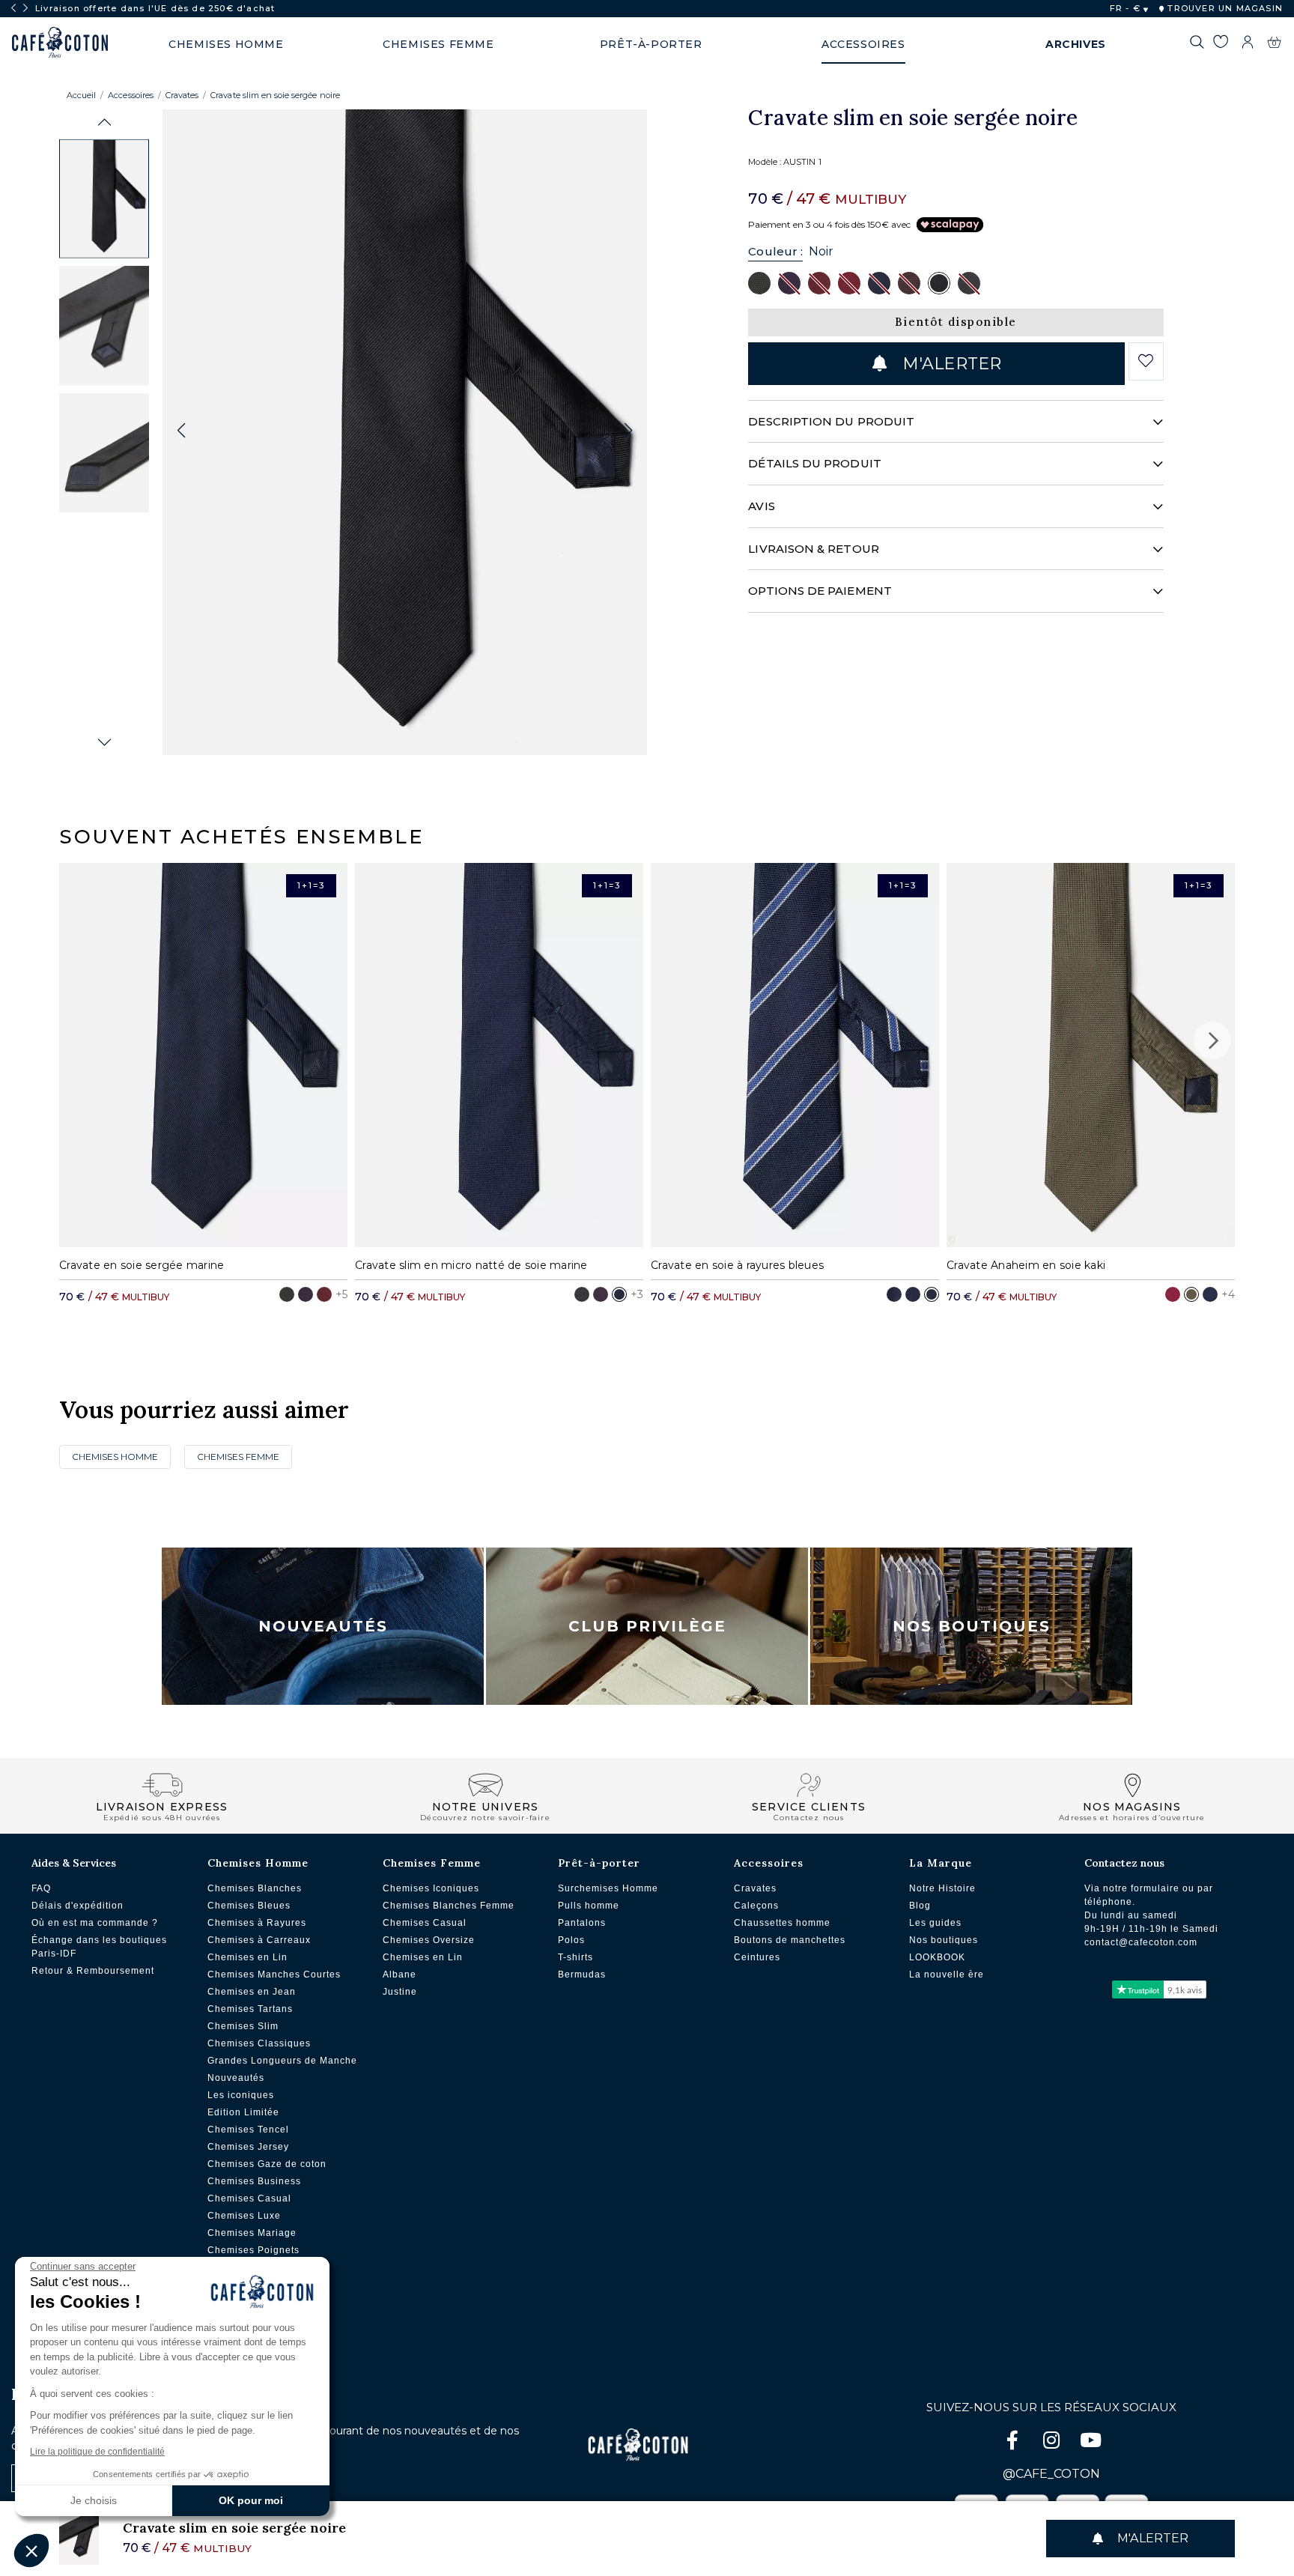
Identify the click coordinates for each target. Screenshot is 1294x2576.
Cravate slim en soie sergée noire (275, 95)
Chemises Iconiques (431, 1888)
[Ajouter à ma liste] (1146, 361)
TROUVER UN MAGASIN (1224, 8)
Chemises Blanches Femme (449, 1906)
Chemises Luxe (244, 2216)
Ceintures (757, 1957)
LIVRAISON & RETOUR (813, 549)
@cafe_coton (1051, 2474)
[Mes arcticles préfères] (1220, 44)
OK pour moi (251, 2500)
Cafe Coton (60, 43)
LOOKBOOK (937, 1957)
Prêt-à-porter (599, 1863)
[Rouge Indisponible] (849, 282)
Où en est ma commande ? (95, 1923)
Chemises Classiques (259, 2043)
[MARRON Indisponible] (909, 282)
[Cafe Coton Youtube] (1090, 2443)
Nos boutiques (944, 1940)
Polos (571, 1940)
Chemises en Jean (252, 1992)
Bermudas (582, 1975)
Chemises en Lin (247, 1957)
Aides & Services (74, 1863)
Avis (761, 506)
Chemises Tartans (250, 2009)
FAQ (41, 1888)
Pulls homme (589, 1906)
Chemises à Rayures (257, 1923)
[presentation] (13, 8)
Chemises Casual (249, 2198)
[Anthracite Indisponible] (969, 282)
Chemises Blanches (255, 1888)
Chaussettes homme (782, 1923)
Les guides (935, 1923)
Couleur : (775, 251)
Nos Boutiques (972, 1626)
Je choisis (94, 2500)
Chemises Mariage (252, 2233)
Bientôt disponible (956, 322)
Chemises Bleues (249, 1906)
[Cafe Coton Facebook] (1014, 2443)
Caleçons (756, 1906)
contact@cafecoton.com (1141, 1942)
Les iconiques (241, 2095)
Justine (400, 1992)
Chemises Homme (115, 1457)
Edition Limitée (243, 2112)
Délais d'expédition (78, 1906)
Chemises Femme (238, 1457)
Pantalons (582, 1923)
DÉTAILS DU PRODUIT (814, 463)
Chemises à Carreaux (259, 1940)
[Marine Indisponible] (879, 282)
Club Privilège (647, 1626)
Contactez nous (1124, 1863)
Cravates (182, 95)
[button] (104, 122)
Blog (920, 1906)
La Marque (941, 1863)
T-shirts (575, 1957)
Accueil (81, 95)
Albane (400, 1975)
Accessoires (131, 95)
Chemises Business (254, 2181)
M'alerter (950, 364)
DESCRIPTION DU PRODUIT (831, 421)
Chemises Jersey (248, 2147)
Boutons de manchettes (790, 1940)
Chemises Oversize (429, 1940)
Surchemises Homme (608, 1888)
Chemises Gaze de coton (267, 2164)
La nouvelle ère (947, 1975)
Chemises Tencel (248, 2130)
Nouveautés (323, 1626)
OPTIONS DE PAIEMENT (820, 591)
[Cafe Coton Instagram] (1053, 2443)
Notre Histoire (942, 1888)
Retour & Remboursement (93, 1971)
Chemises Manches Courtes (274, 1975)
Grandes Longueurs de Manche (282, 2061)
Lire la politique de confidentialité (97, 2452)
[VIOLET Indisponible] (789, 282)
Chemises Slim (243, 2026)
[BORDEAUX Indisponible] (819, 282)
